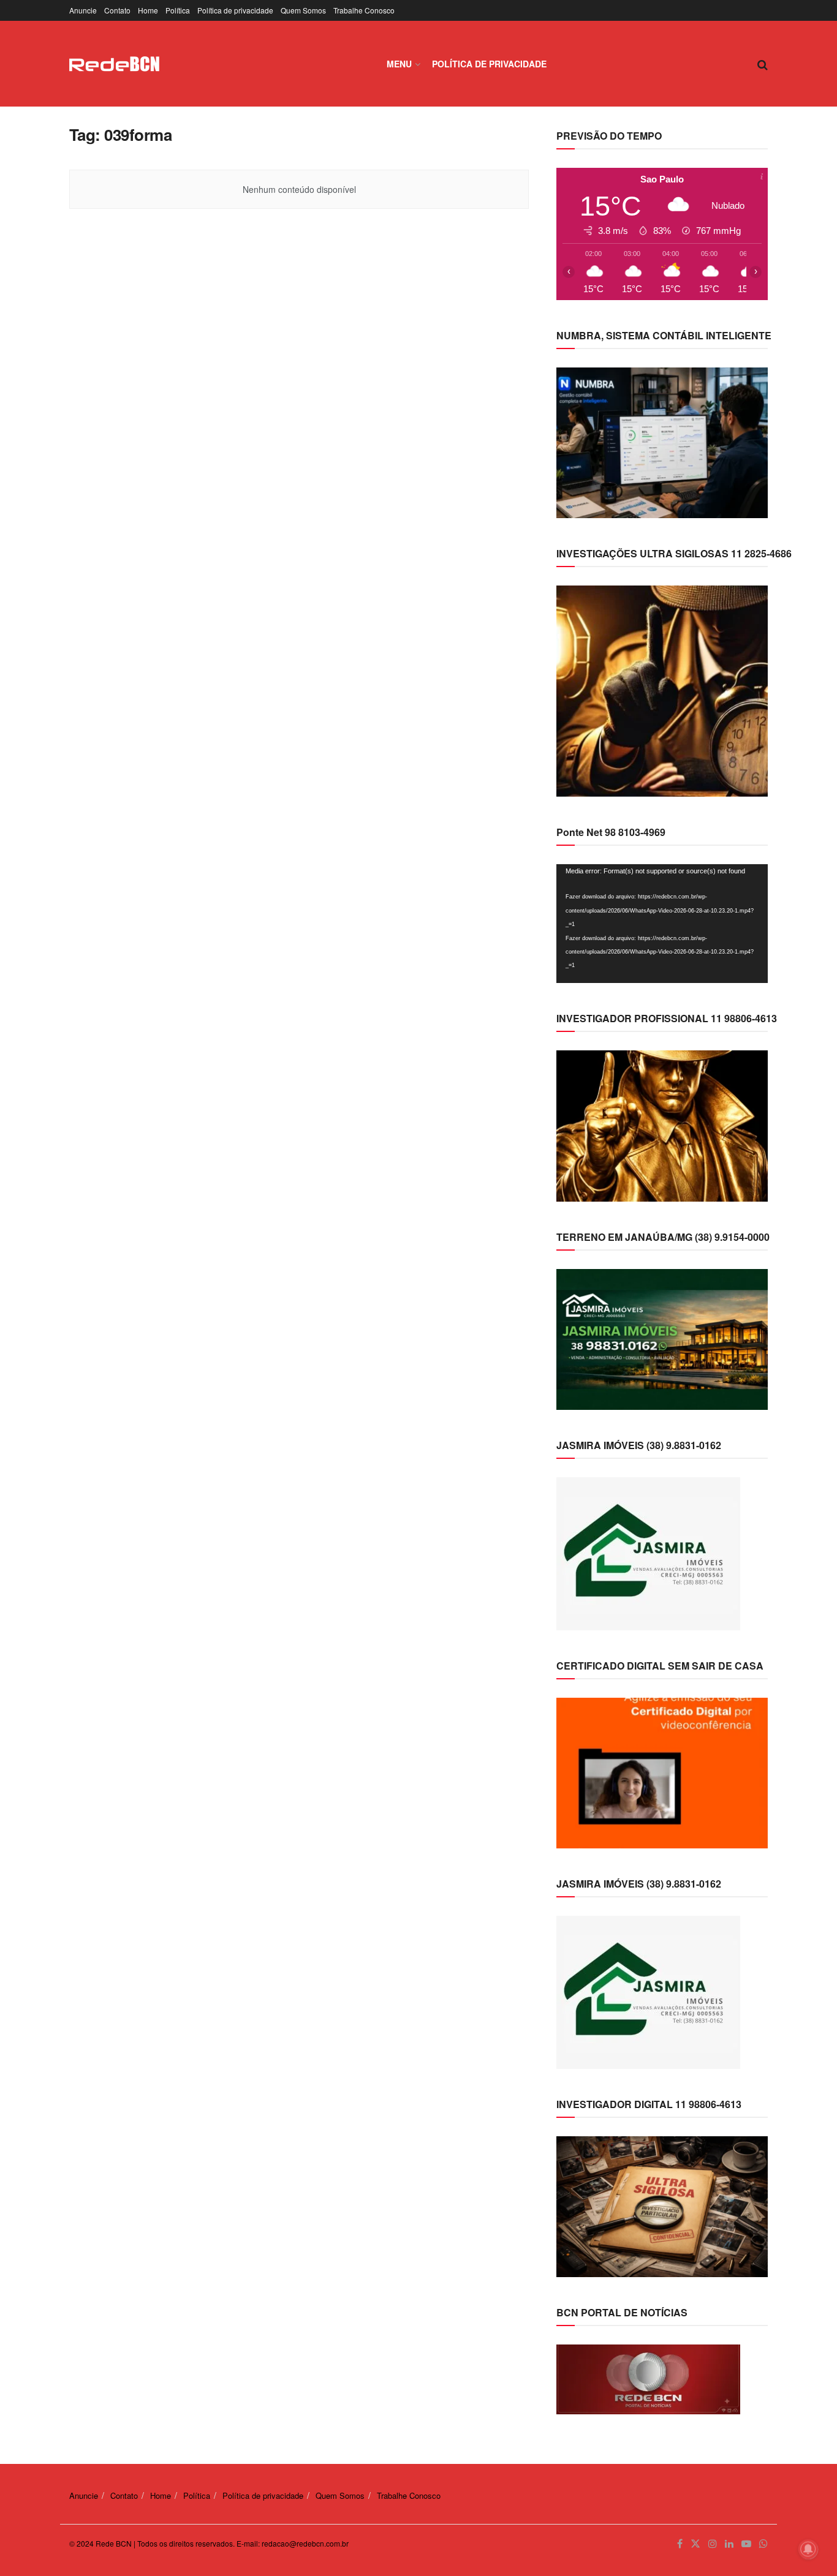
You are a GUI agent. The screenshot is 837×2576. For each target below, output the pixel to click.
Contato (117, 10)
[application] (662, 924)
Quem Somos (303, 10)
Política (178, 10)
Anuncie (83, 10)
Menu (399, 64)
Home (148, 10)
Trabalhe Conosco (364, 10)
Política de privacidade (235, 10)
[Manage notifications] (808, 2549)
